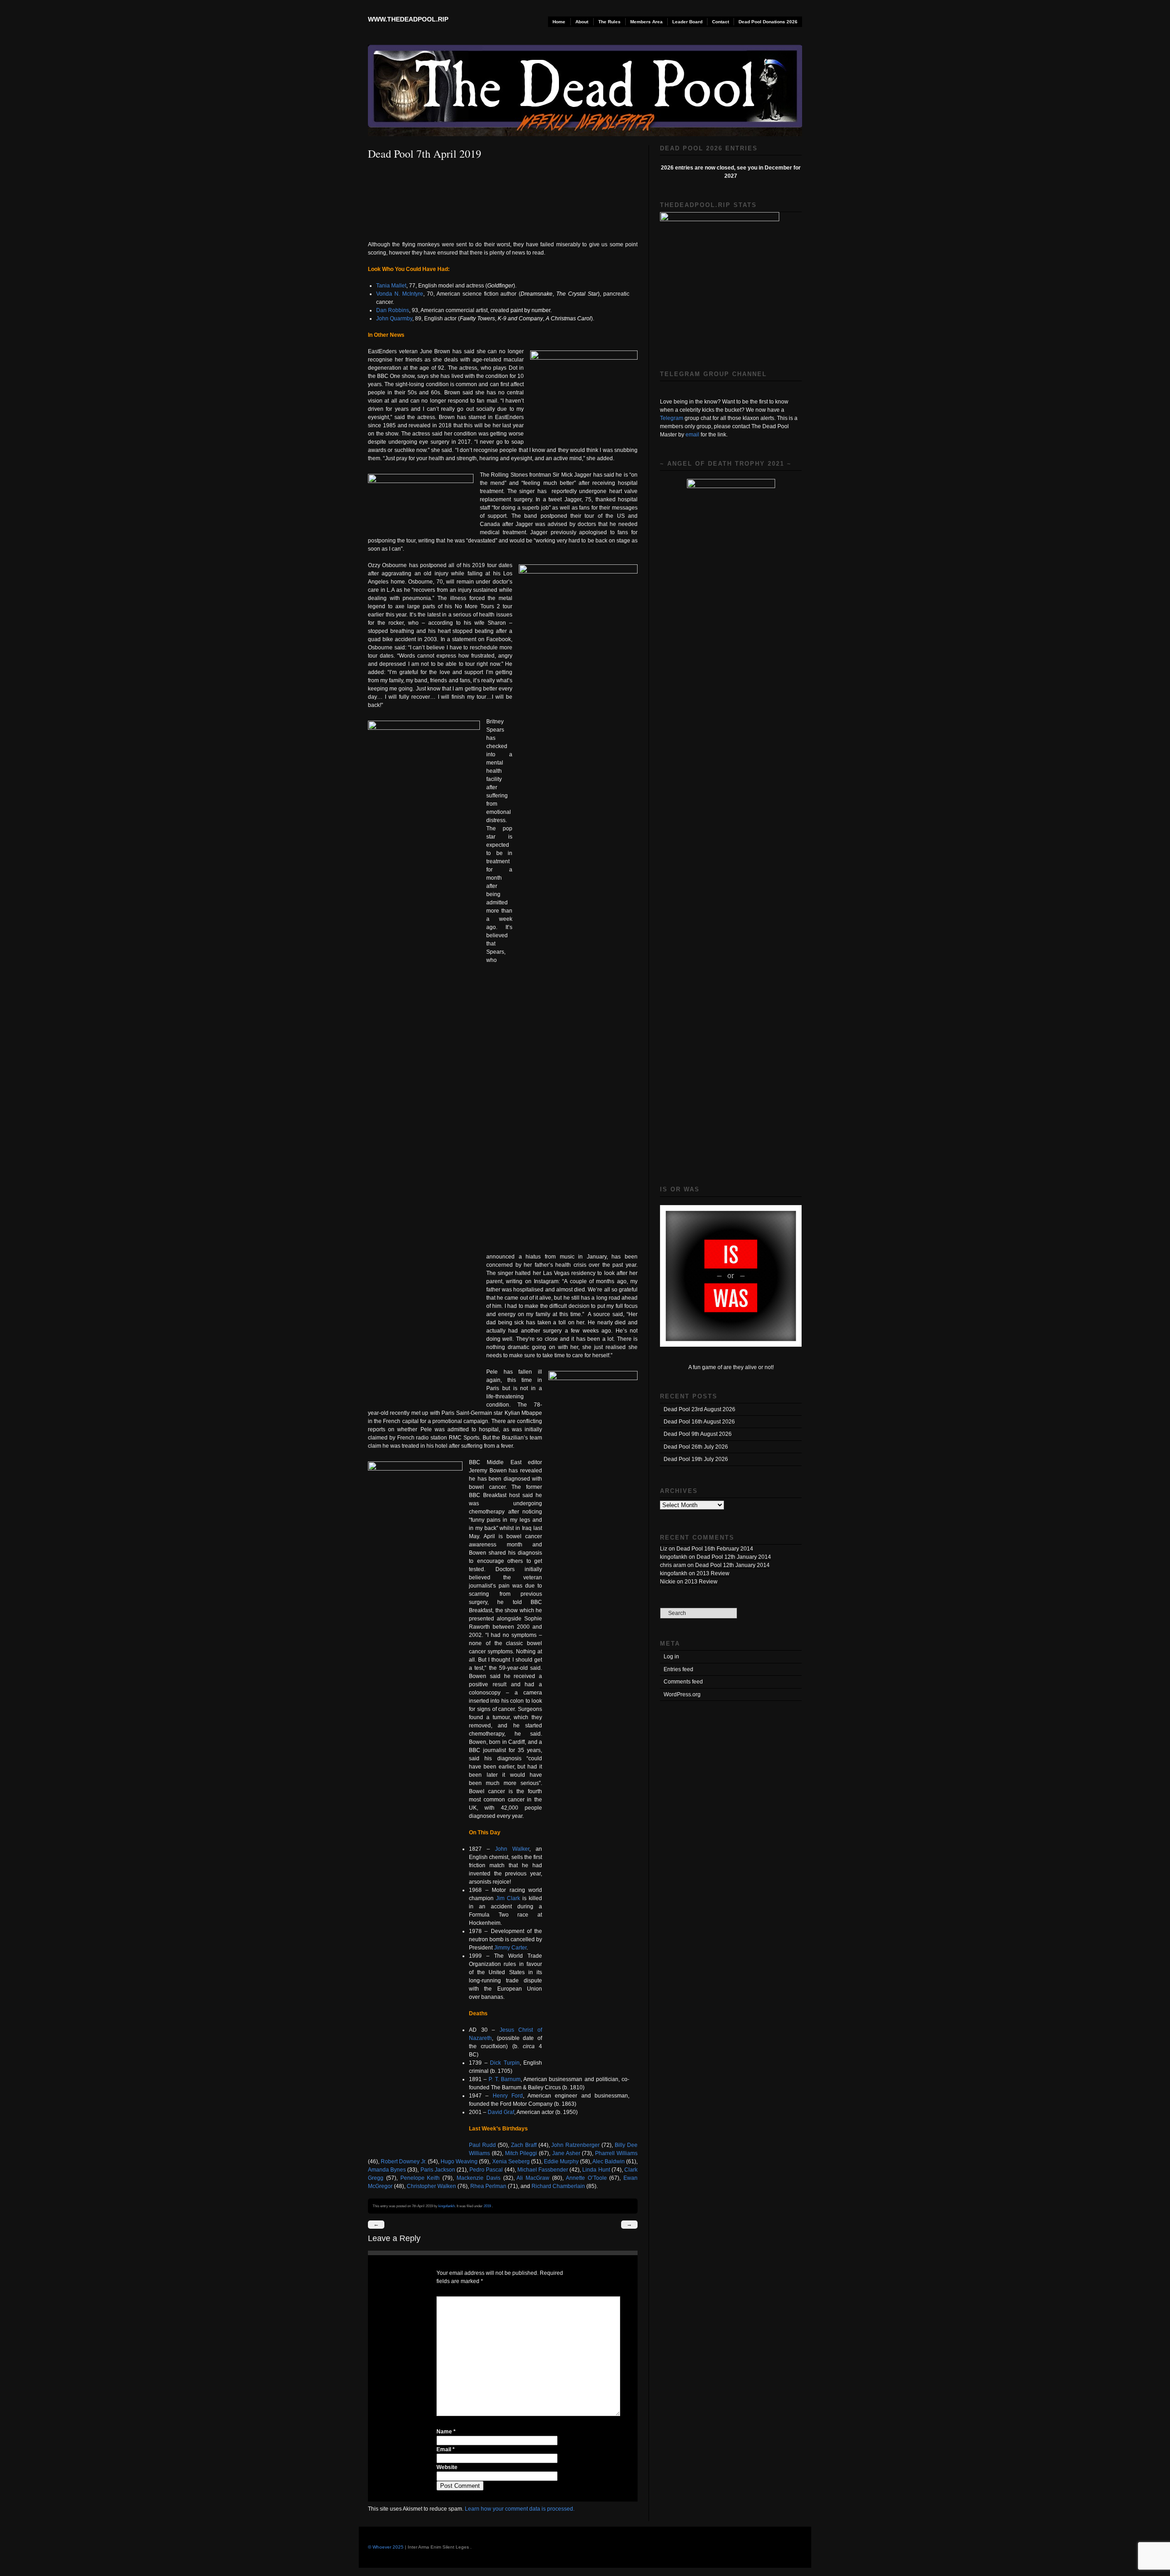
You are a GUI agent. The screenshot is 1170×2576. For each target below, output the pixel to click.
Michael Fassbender (543, 2170)
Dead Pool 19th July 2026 (696, 1459)
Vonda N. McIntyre (400, 294)
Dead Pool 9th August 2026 (698, 1434)
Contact (721, 22)
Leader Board (687, 22)
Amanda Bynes (387, 2170)
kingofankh (447, 2206)
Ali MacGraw (534, 2178)
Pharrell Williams (616, 2153)
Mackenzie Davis (479, 2178)
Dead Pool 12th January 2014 (734, 1557)
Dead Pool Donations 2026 (768, 22)
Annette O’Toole (586, 2178)
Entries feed (678, 1669)
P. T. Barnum (504, 2079)
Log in (671, 1657)
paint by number (530, 310)
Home (559, 22)
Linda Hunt (597, 2170)
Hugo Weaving (460, 2162)
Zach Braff (524, 2145)
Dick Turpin (505, 2063)
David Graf (501, 2112)
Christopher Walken (432, 2186)
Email (446, 2449)
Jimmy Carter (510, 1948)
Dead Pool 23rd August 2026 (699, 1409)
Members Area (646, 22)
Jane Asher (567, 2153)
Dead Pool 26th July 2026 (696, 1447)
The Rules (609, 22)
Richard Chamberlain (559, 2186)
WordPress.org (682, 1694)
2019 (487, 2206)
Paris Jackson (438, 2170)
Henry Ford (508, 2096)
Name (446, 2432)
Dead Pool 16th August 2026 (699, 1422)
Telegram (672, 418)
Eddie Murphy (561, 2162)
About (582, 22)
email (692, 435)
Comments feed (683, 1682)
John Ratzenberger (576, 2145)
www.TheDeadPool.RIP (408, 19)
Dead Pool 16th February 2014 (715, 1549)
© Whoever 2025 (386, 2547)
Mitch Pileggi (522, 2153)
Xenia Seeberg (512, 2162)
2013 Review (713, 1573)
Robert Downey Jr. (404, 2162)
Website (447, 2467)
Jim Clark (508, 1898)
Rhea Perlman (489, 2186)
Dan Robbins (393, 310)
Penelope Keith (420, 2178)
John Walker (512, 1849)
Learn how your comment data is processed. (520, 2509)
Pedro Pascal (487, 2170)
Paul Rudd (482, 2145)
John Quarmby (394, 319)
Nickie (668, 1582)
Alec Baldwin (609, 2162)
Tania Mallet (391, 286)
